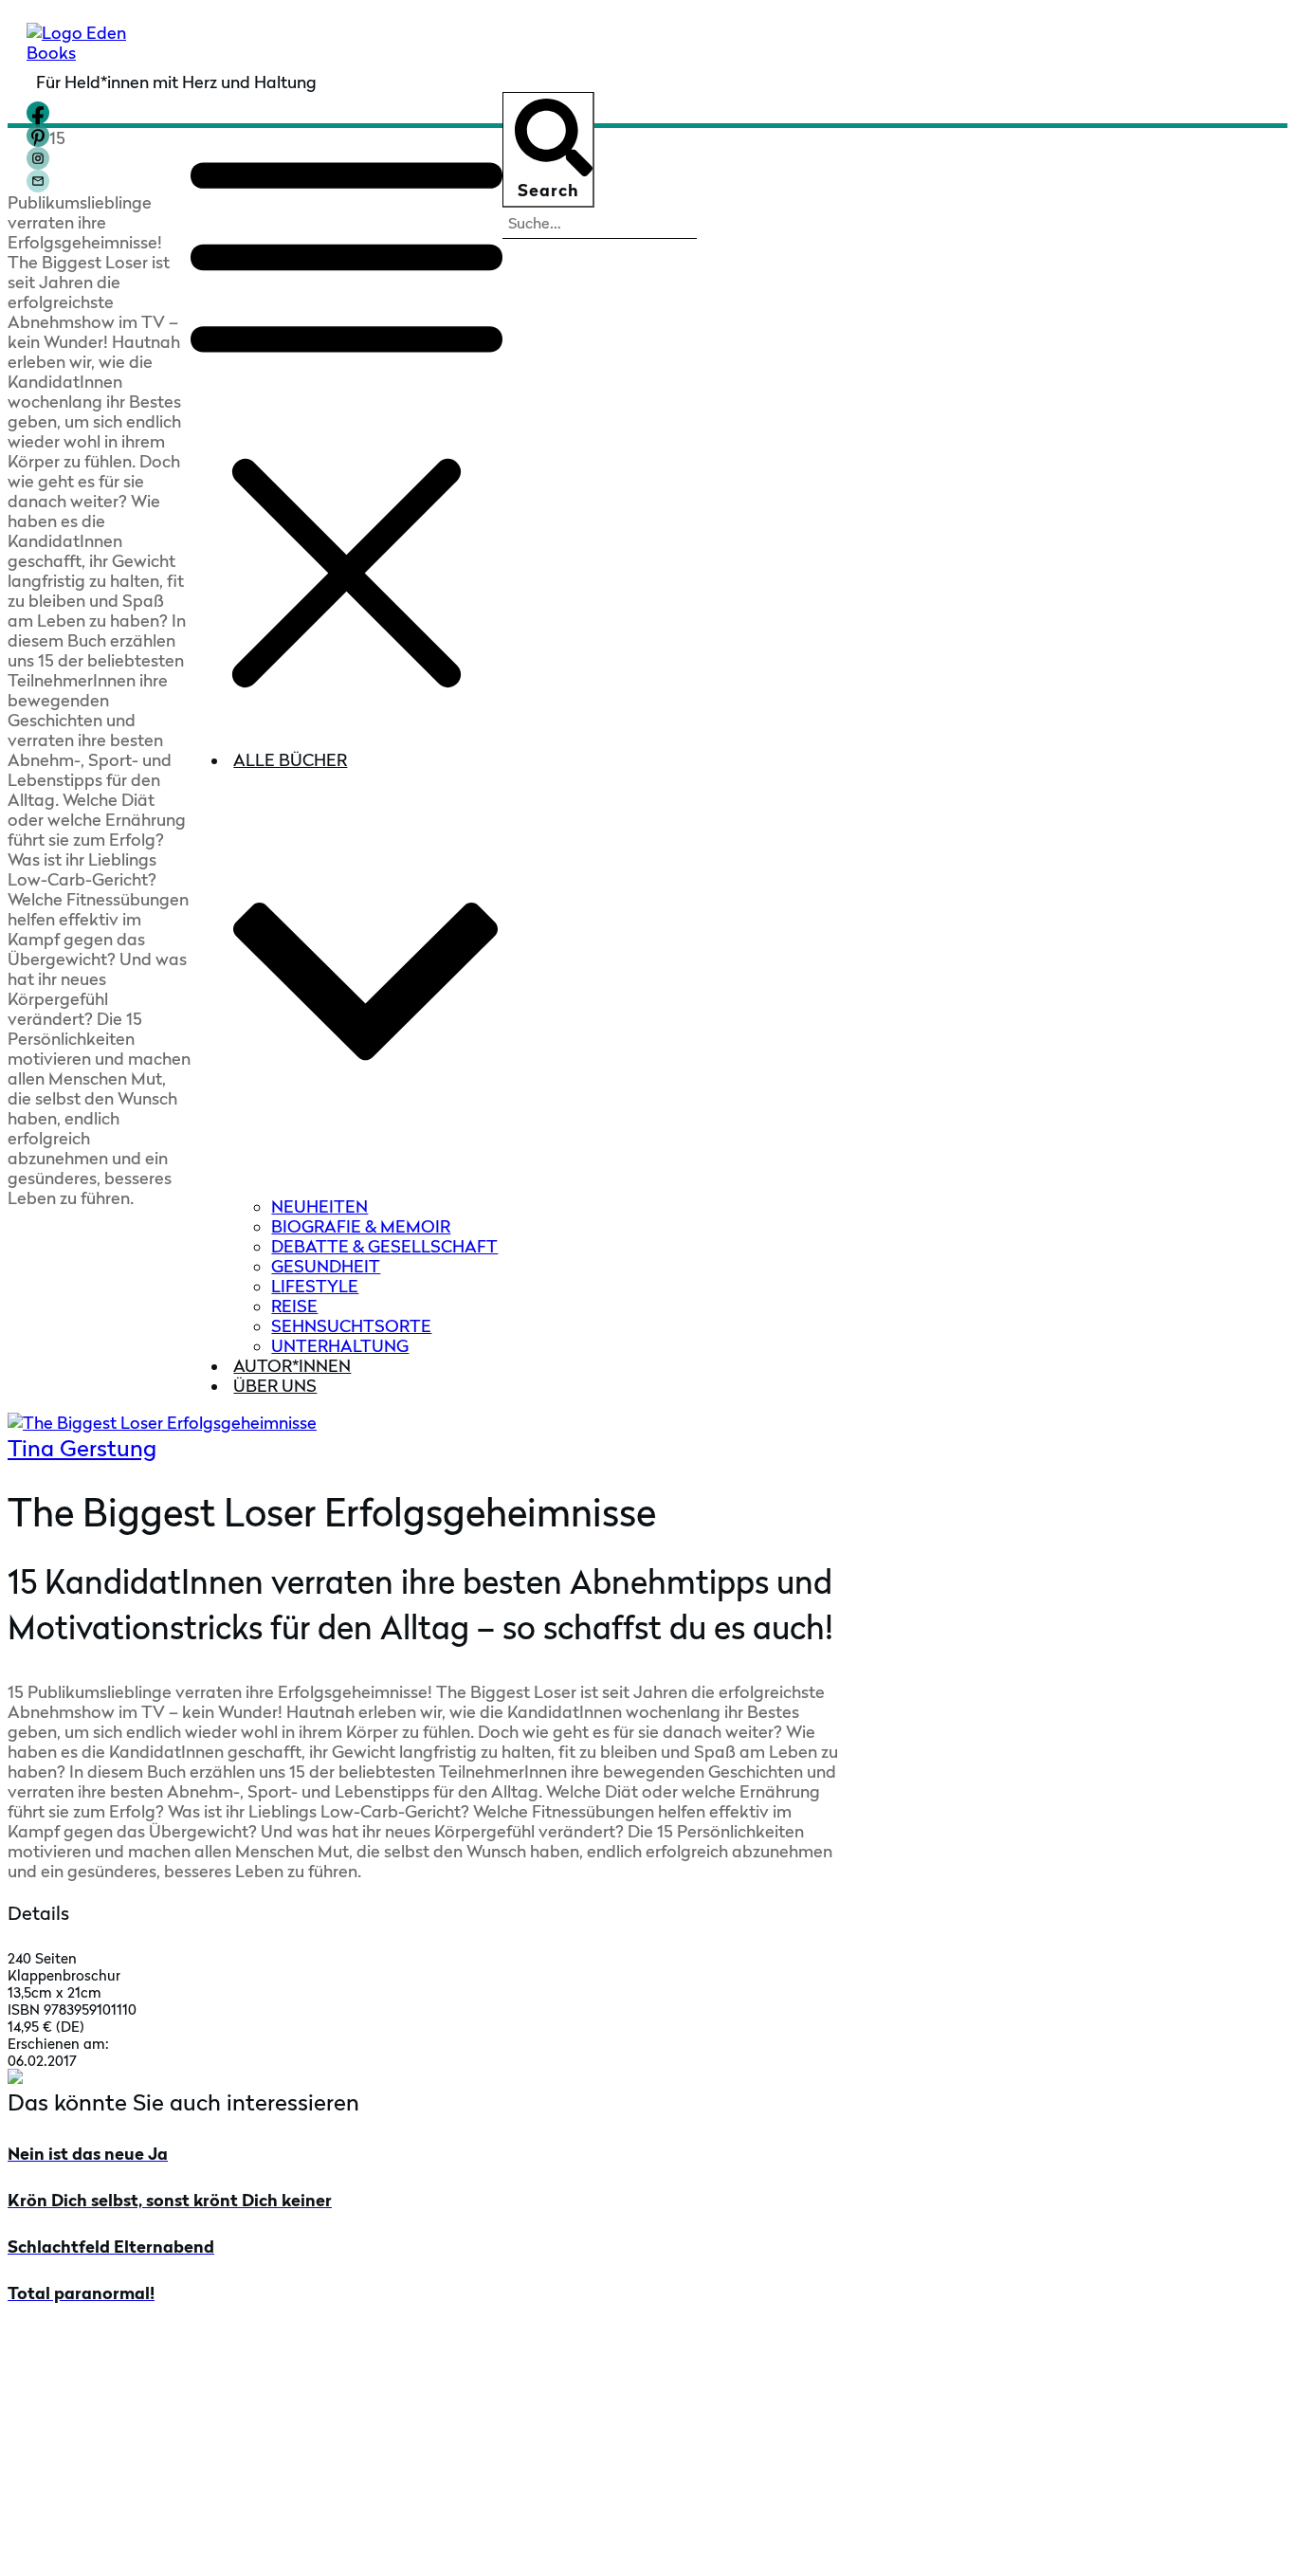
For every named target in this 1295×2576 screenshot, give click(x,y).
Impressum (794, 2541)
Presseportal (59, 2415)
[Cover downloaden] (15, 2078)
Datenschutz (885, 2541)
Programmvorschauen (97, 2474)
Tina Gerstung (82, 1448)
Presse (34, 2386)
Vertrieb (40, 2445)
